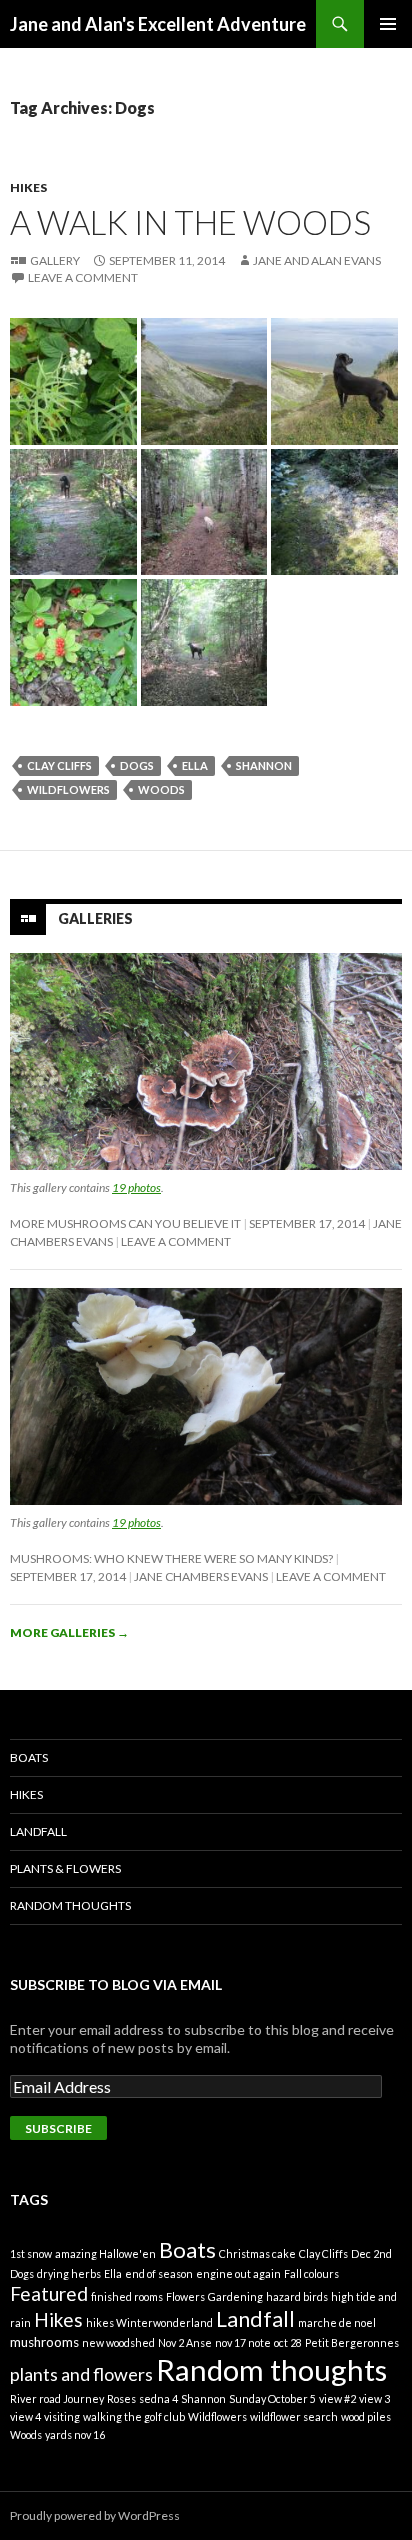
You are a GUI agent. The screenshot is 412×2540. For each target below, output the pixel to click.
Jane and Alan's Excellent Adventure (158, 24)
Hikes (28, 187)
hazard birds (297, 2296)
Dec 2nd (371, 2253)
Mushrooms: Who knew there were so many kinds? (171, 1558)
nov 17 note (243, 2342)
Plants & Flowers (65, 1868)
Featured (49, 2293)
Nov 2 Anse (185, 2342)
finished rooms (127, 2296)
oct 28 (288, 2342)
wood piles (366, 2416)
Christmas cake (257, 2253)
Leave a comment (83, 277)
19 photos (136, 1187)
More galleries (69, 1632)
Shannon (264, 765)
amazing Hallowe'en (105, 2253)
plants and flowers (81, 2374)
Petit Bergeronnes (352, 2342)
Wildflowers (68, 789)
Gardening (235, 2296)
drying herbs (69, 2273)
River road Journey (57, 2398)
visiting (62, 2416)
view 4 (25, 2416)
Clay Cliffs (59, 765)
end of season (159, 2273)
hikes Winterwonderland (149, 2322)
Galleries (95, 917)
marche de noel (337, 2322)
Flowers (185, 2296)
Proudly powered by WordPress (95, 2515)
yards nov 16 (75, 2434)
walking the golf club (134, 2416)
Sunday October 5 (272, 2398)
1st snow (31, 2253)
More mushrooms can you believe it (125, 1223)
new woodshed (118, 2342)
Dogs (137, 765)
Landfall (38, 1831)
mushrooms (44, 2342)
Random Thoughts (70, 1905)
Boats (29, 1757)
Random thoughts (271, 2369)
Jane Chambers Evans (201, 1576)
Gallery (55, 260)
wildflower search (294, 2416)
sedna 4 (158, 2398)
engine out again (238, 2273)
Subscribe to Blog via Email (116, 1984)
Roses (121, 2398)
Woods (161, 789)
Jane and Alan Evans (317, 260)
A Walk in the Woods (190, 222)
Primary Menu (388, 24)
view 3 (374, 2398)
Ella (195, 765)
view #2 (337, 2398)
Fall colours (311, 2273)
